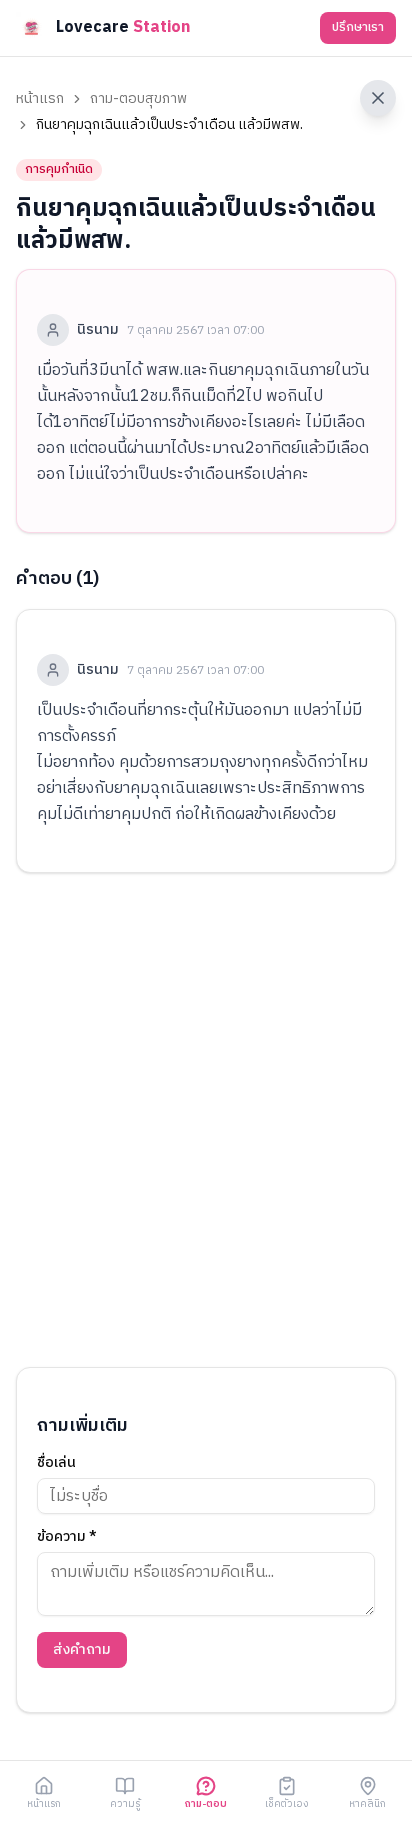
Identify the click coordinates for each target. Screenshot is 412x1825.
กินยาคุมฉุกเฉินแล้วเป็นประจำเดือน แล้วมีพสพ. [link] (169, 125)
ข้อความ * (67, 1537)
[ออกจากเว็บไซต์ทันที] (378, 98)
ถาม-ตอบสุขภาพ (138, 99)
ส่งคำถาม (82, 1649)
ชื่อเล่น (56, 1463)
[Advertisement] (206, 1120)
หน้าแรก (40, 99)
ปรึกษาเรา (358, 27)
